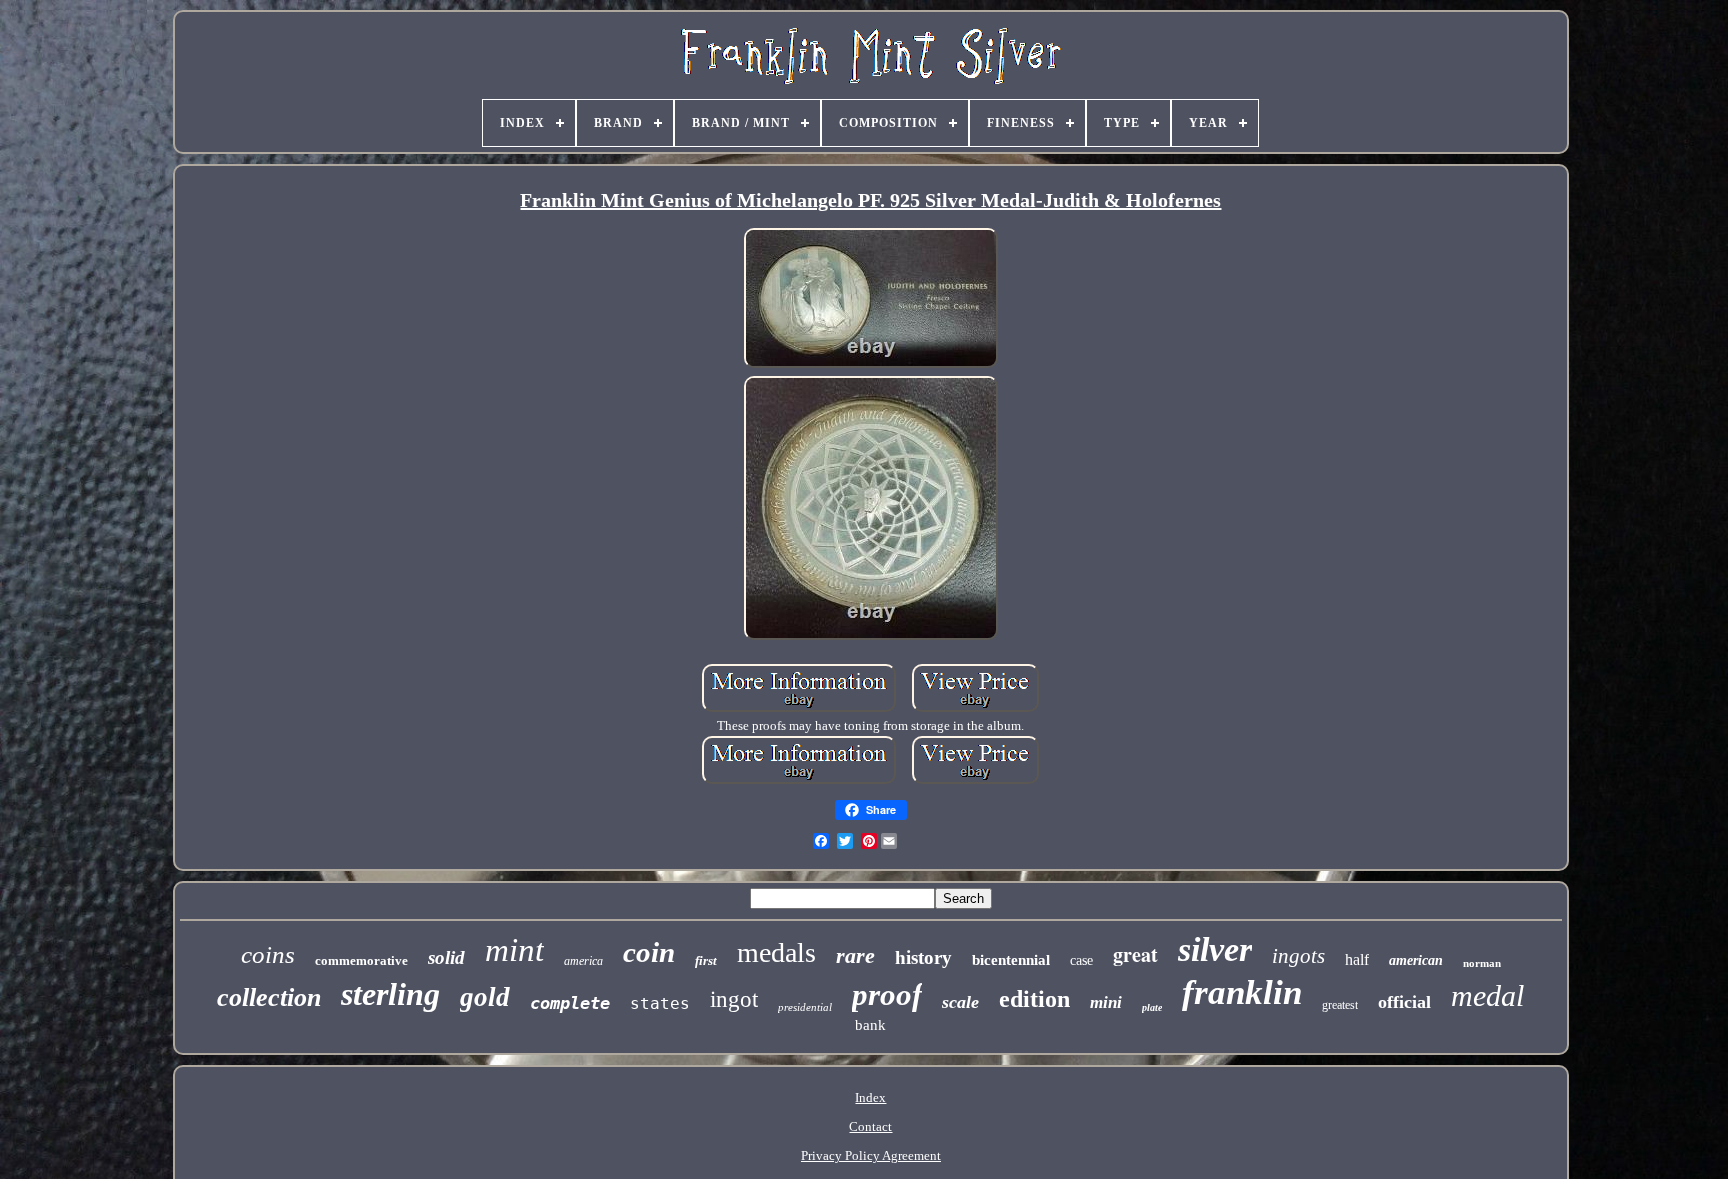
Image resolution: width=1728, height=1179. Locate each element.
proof (887, 994)
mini (1106, 1002)
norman (1482, 963)
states (660, 1003)
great (1135, 954)
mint (514, 950)
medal (1487, 995)
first (706, 960)
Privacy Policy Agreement (871, 1155)
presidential (805, 1007)
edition (1034, 999)
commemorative (361, 960)
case (1081, 960)
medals (776, 952)
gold (485, 997)
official (1404, 1002)
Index (870, 1097)
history (923, 957)
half (1357, 959)
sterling (390, 994)
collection (269, 997)
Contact (870, 1126)
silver (1215, 949)
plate (1152, 1007)
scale (960, 1002)
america (583, 961)
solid (446, 957)
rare (855, 955)
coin (649, 952)
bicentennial (1011, 960)
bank (870, 1025)
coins (268, 954)
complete (570, 1003)
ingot (734, 999)
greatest (1340, 1005)
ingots (1298, 956)
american (1416, 960)
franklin (1242, 992)
